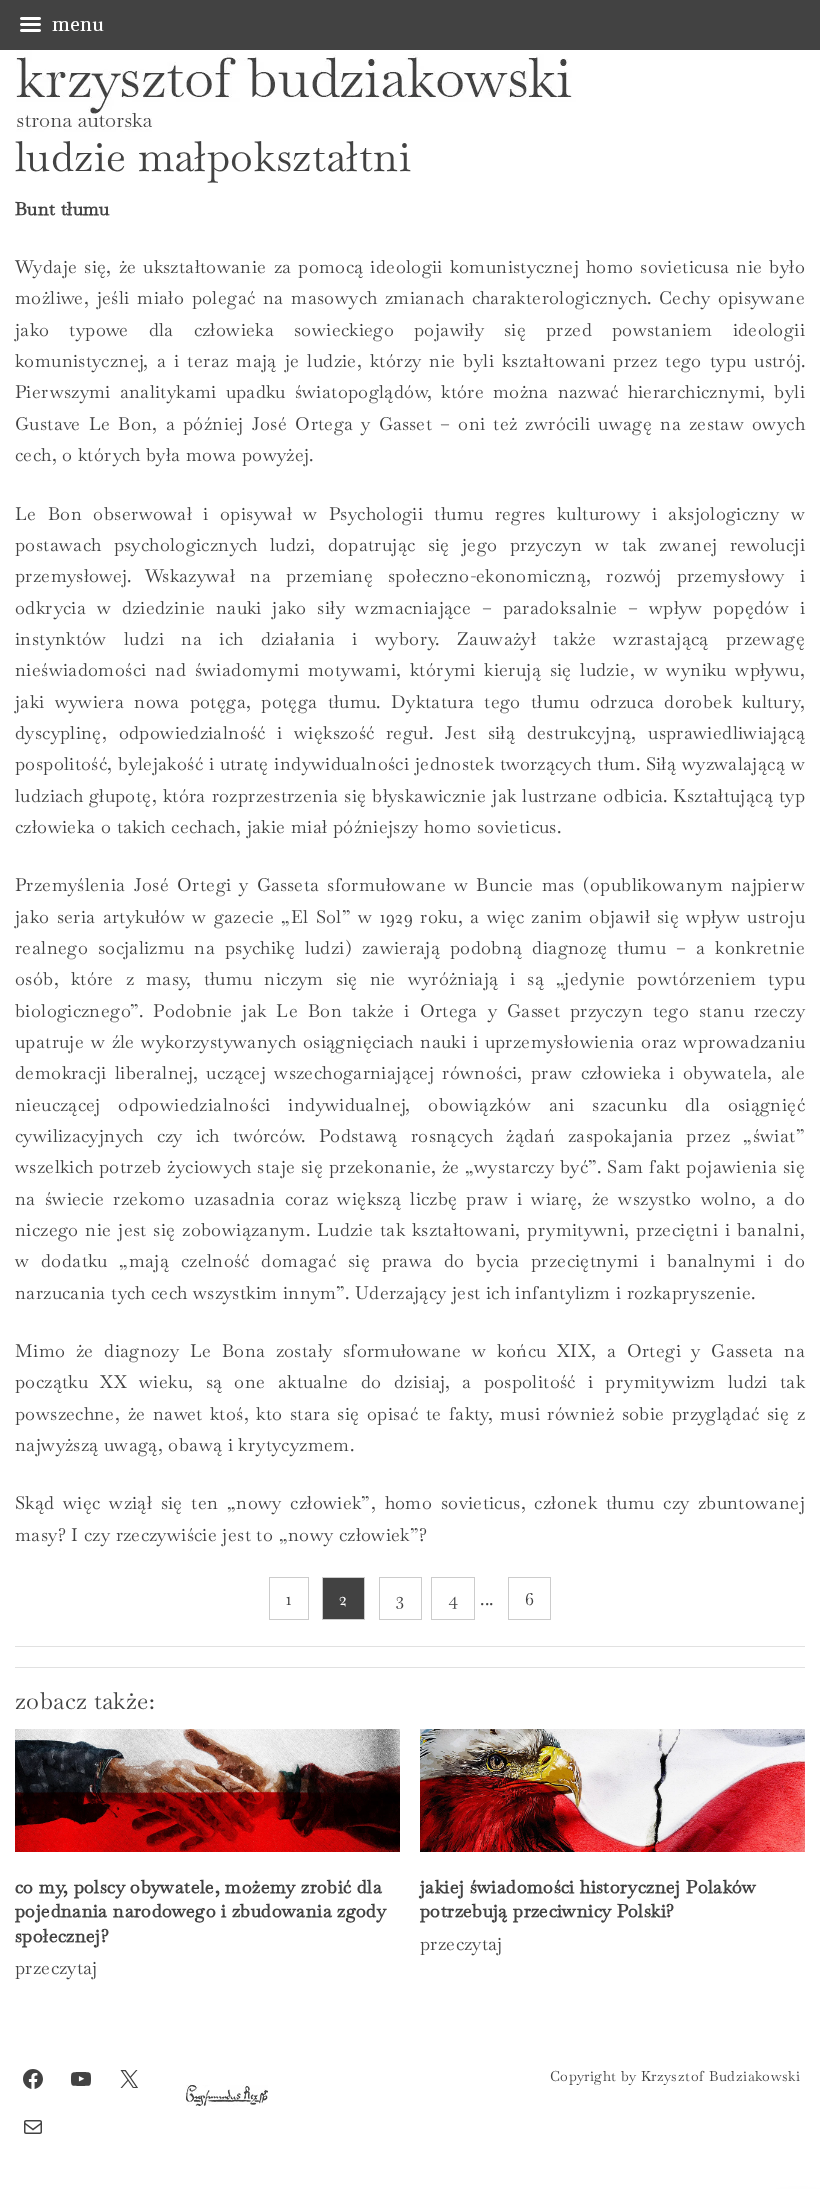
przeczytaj (56, 1967)
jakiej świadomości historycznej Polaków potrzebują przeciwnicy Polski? (588, 1898)
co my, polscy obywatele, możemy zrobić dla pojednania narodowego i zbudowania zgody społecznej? (200, 1910)
